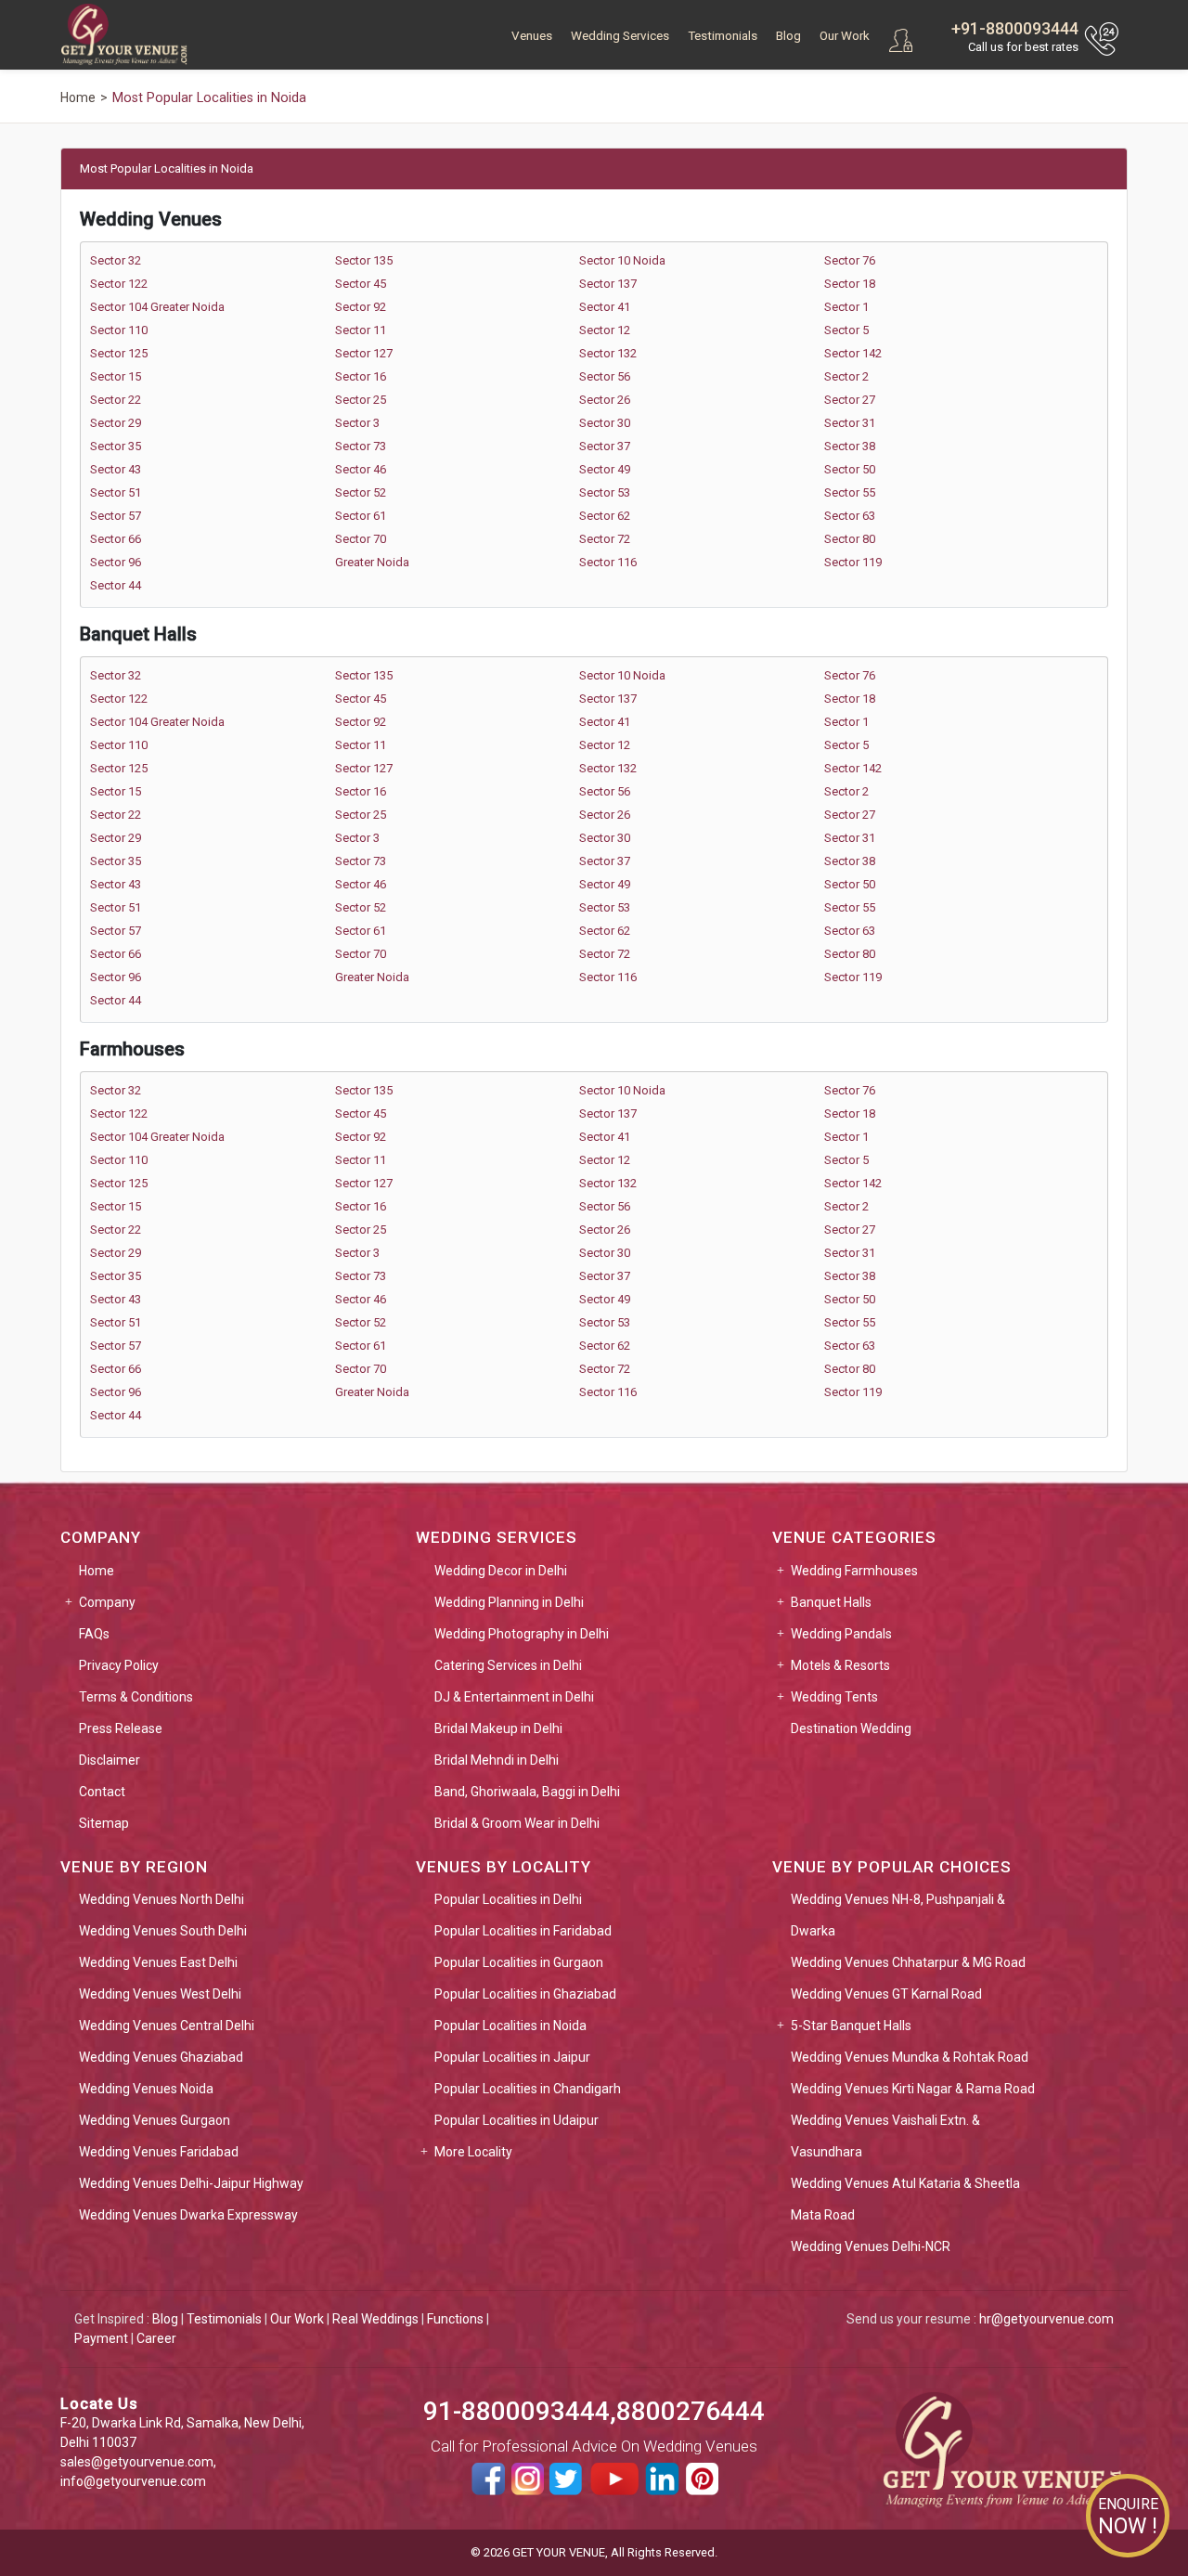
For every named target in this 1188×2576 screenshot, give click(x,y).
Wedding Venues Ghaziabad (161, 2057)
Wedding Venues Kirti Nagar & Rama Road (913, 2089)
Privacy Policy (119, 1665)
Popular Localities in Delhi (508, 1899)
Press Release (121, 1728)
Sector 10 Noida (622, 260)
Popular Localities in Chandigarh (528, 2089)
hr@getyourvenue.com (1046, 2319)
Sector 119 (853, 562)
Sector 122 (119, 284)
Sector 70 (361, 539)
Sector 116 (608, 562)
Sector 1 (846, 307)
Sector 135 (364, 260)
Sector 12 (605, 330)
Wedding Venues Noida (146, 2089)
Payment (101, 2338)
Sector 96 (116, 562)
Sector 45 (361, 284)
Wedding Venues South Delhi (163, 1931)
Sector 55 (850, 492)
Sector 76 (850, 260)
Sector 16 (361, 376)
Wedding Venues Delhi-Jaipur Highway (191, 2183)
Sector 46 (361, 469)
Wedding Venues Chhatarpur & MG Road (908, 1962)
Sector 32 (116, 260)
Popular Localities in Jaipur (512, 2057)
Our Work (845, 36)
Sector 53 (605, 492)
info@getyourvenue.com (133, 2481)
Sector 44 (116, 585)
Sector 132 (608, 353)
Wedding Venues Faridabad (159, 2152)
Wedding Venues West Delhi (160, 1994)
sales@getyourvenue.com (137, 2462)
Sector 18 (850, 284)
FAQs (94, 1634)
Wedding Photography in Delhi (522, 1634)
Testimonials (723, 36)
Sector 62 (605, 516)
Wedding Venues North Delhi (161, 1899)
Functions (455, 2319)
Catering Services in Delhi (508, 1665)
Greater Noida (372, 562)
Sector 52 (361, 492)
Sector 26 (605, 400)
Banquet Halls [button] (831, 1602)
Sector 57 (116, 516)
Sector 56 (605, 376)
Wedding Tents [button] (834, 1697)
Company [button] (107, 1602)
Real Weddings (375, 2319)
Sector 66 (116, 539)
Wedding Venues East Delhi (158, 1962)
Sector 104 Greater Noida (157, 307)
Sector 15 (116, 376)
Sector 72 (605, 539)
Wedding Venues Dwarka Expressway (188, 2215)
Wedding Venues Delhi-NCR (871, 2246)
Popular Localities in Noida (510, 2026)
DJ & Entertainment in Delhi (514, 1697)
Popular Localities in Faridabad (523, 1931)
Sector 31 (850, 423)
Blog (788, 36)
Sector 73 (361, 446)
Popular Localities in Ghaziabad (525, 1994)
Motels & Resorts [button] (840, 1665)
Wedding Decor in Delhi (501, 1571)
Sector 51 (116, 492)
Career (156, 2338)
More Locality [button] (473, 2152)
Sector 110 (119, 330)
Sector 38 (850, 446)
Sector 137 (608, 284)
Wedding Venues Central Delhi (167, 2026)
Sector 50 (850, 469)
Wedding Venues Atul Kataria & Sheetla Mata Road (905, 2199)
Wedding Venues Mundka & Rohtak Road (910, 2057)
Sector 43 (116, 469)
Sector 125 (119, 353)
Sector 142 (853, 353)
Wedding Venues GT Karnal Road (886, 1994)
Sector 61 (361, 516)
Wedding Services (620, 36)
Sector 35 (116, 446)
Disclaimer (110, 1760)
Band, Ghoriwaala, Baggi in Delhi (527, 1792)
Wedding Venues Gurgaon (155, 2120)
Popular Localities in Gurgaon (519, 1962)
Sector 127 (364, 353)
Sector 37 (605, 446)
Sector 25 (361, 400)
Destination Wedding (851, 1728)
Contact (102, 1792)
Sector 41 (605, 307)
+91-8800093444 (1015, 28)
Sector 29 (116, 423)
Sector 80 (850, 539)
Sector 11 (361, 330)
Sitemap (104, 1823)
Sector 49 (605, 469)
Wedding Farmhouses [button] (854, 1571)
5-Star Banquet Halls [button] (851, 2026)
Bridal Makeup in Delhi (498, 1728)
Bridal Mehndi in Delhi (497, 1760)
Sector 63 (850, 516)
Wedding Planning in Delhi (509, 1602)
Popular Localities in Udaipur (517, 2120)
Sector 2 (846, 376)
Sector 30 (605, 423)
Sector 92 (361, 307)
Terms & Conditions (136, 1697)
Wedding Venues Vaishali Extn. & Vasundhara (885, 2136)
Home (97, 1571)
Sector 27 (850, 400)
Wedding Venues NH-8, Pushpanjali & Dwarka (898, 1915)
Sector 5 (846, 330)
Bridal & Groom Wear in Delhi (517, 1823)
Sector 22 (116, 400)
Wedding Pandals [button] (841, 1634)
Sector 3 (357, 423)
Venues (532, 36)
